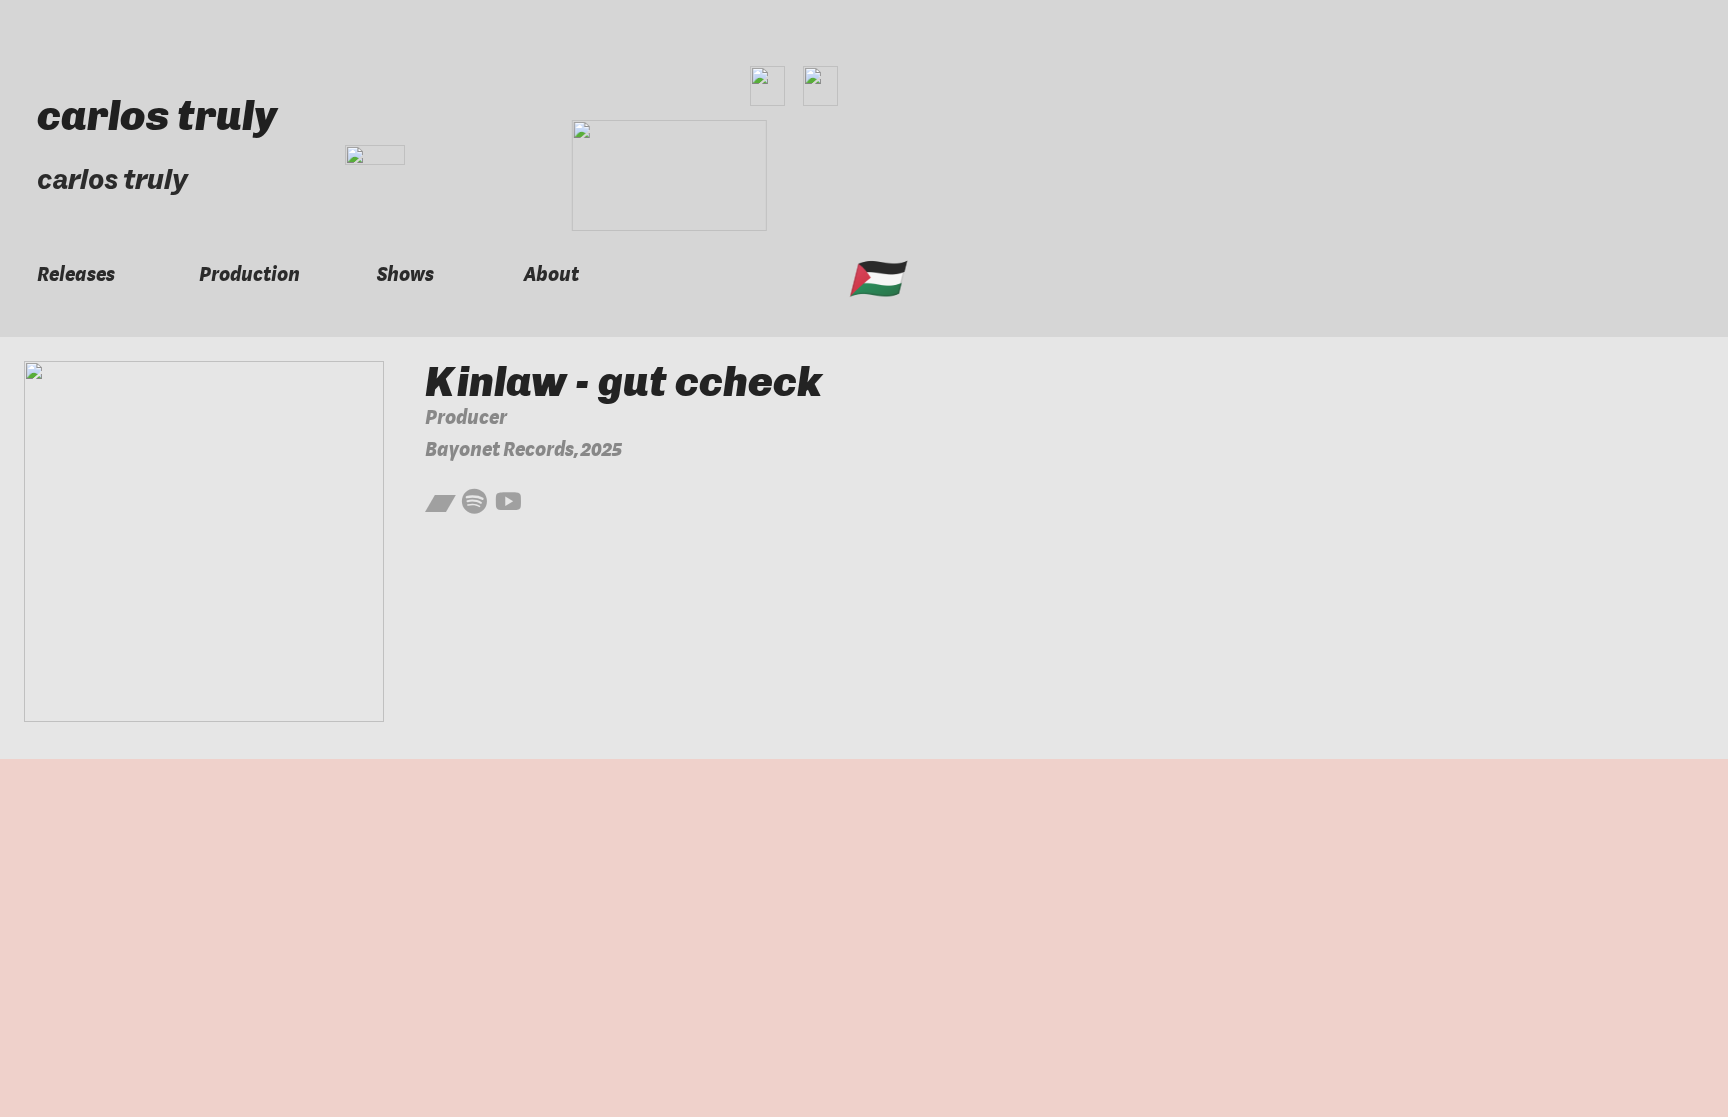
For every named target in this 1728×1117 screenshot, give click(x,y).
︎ (474, 504)
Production (249, 275)
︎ (508, 504)
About (551, 275)
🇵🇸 (875, 278)
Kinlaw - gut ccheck (623, 381)
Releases (76, 275)
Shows (405, 275)
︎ (440, 504)
